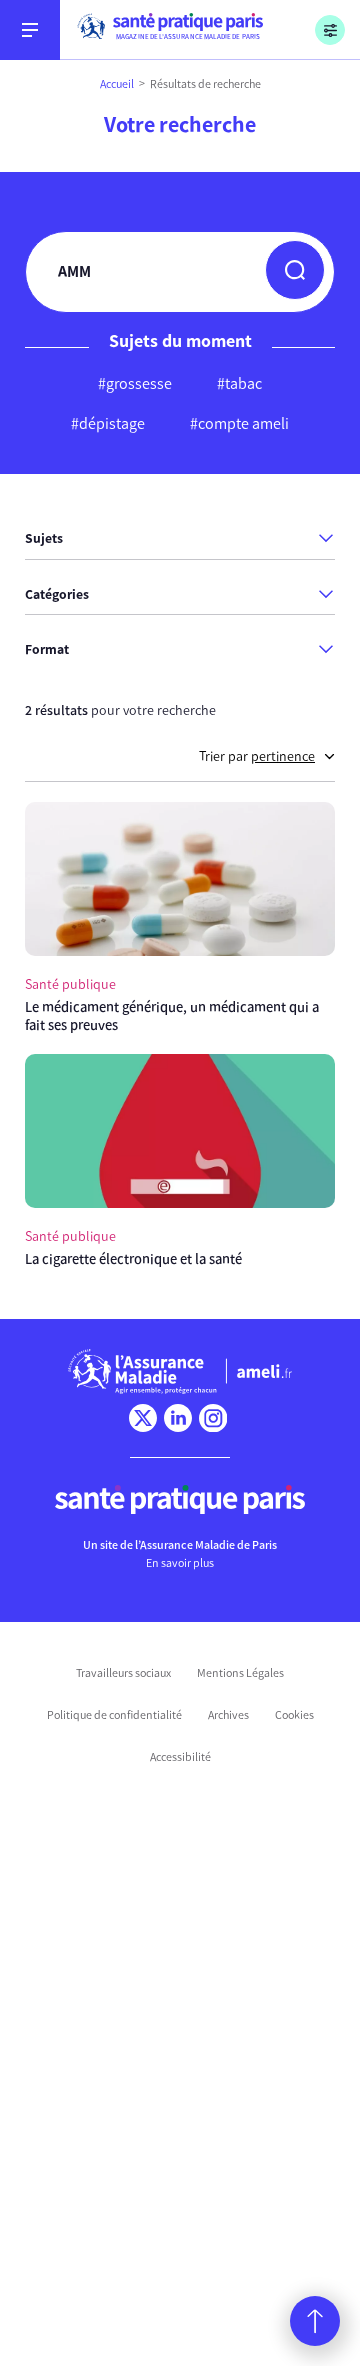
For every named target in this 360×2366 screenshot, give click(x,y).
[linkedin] (178, 1418)
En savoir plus (180, 1563)
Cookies (294, 1715)
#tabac (239, 383)
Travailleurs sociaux (123, 1673)
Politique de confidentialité (114, 1715)
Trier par (257, 756)
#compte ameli (239, 423)
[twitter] (143, 1418)
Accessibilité (180, 1757)
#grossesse (135, 383)
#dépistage (108, 423)
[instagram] (213, 1418)
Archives (228, 1715)
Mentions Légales (240, 1673)
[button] (295, 270)
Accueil (117, 84)
